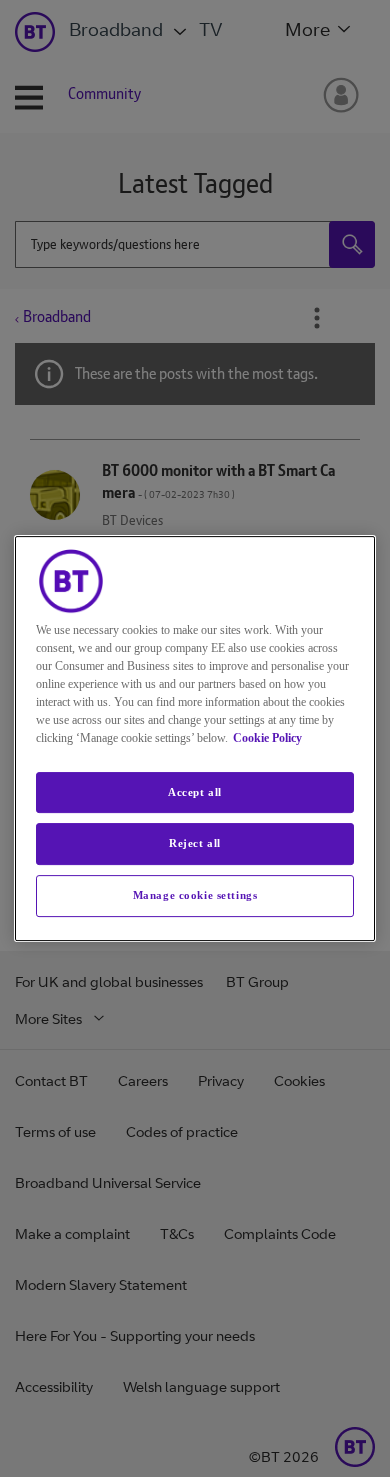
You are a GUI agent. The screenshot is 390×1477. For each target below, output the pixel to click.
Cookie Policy (267, 738)
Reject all (195, 844)
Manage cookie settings (195, 895)
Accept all (195, 792)
